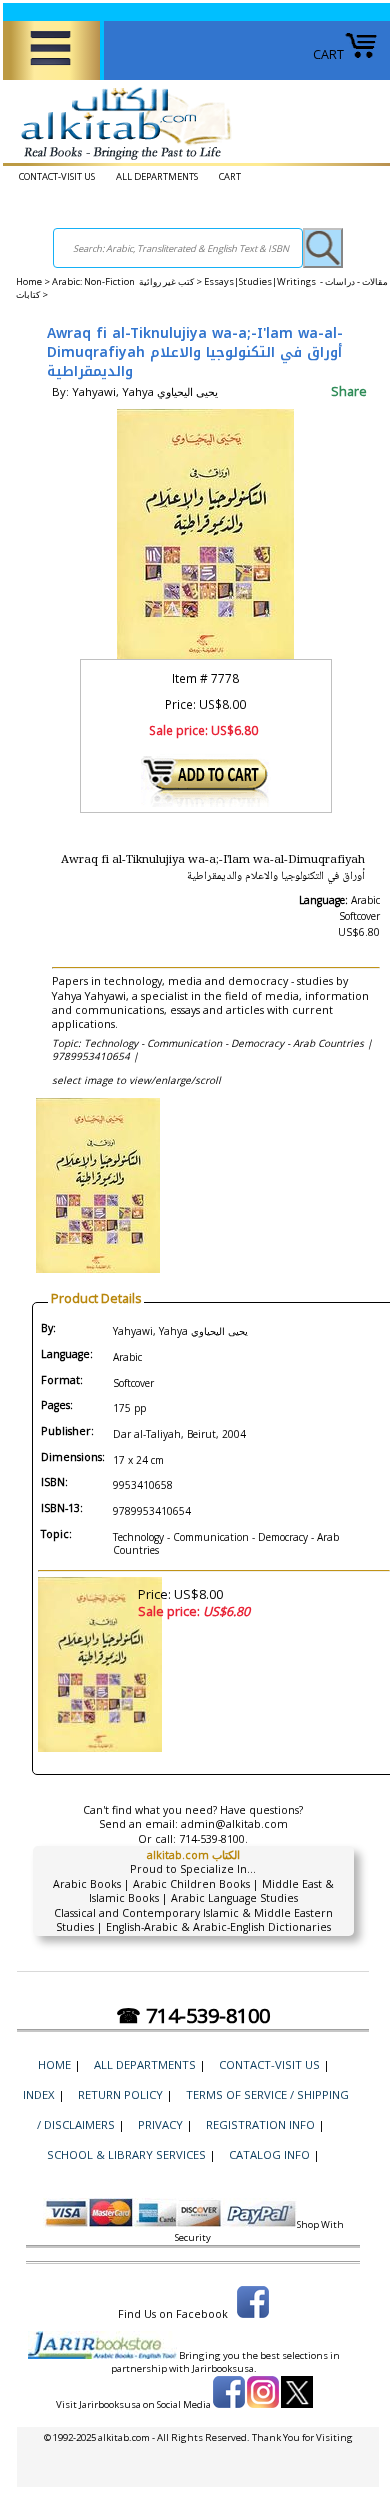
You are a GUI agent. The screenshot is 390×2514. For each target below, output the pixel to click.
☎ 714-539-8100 (193, 2015)
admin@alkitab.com (234, 1824)
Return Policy (120, 2094)
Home (29, 281)
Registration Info (260, 2124)
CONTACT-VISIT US (57, 176)
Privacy (160, 2124)
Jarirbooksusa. (224, 2368)
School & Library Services (126, 2154)
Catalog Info (269, 2154)
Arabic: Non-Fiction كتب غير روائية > (128, 281)
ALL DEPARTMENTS (157, 176)
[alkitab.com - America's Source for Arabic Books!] (120, 160)
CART (328, 54)
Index (39, 2094)
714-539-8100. (213, 1839)
